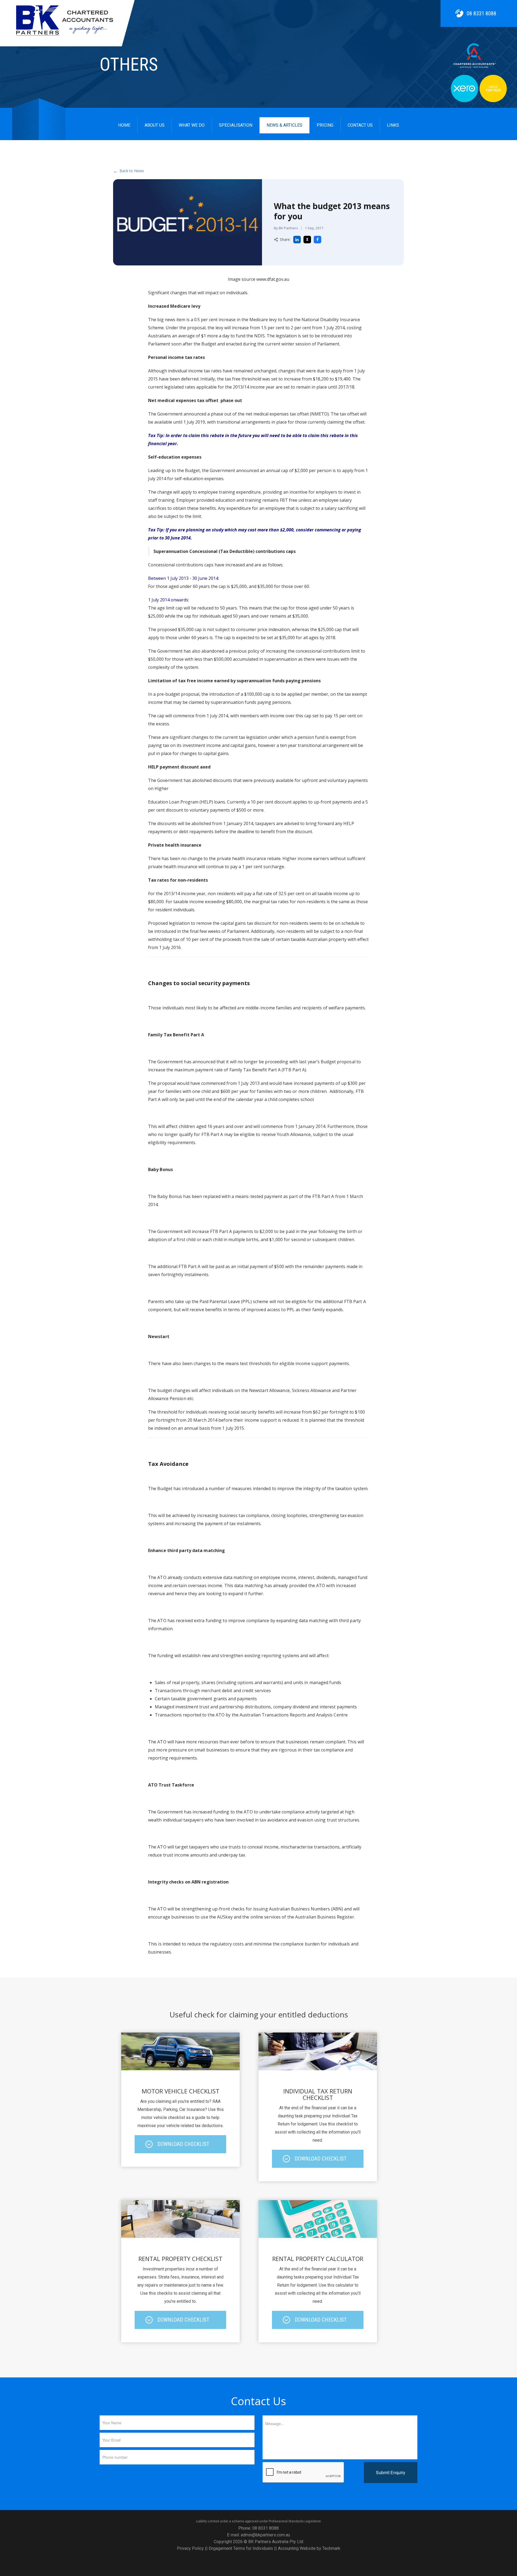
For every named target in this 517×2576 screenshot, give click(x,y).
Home (124, 125)
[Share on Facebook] (317, 240)
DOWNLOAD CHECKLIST (183, 2144)
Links (393, 125)
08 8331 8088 (481, 13)
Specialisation (236, 125)
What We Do (192, 125)
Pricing (325, 125)
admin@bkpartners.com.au (265, 2535)
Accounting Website (297, 2548)
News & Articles (284, 125)
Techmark (331, 2548)
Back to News (129, 171)
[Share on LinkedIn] (297, 240)
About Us (155, 125)
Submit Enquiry (391, 2472)
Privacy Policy (190, 2548)
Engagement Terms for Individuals (241, 2548)
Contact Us (360, 125)
